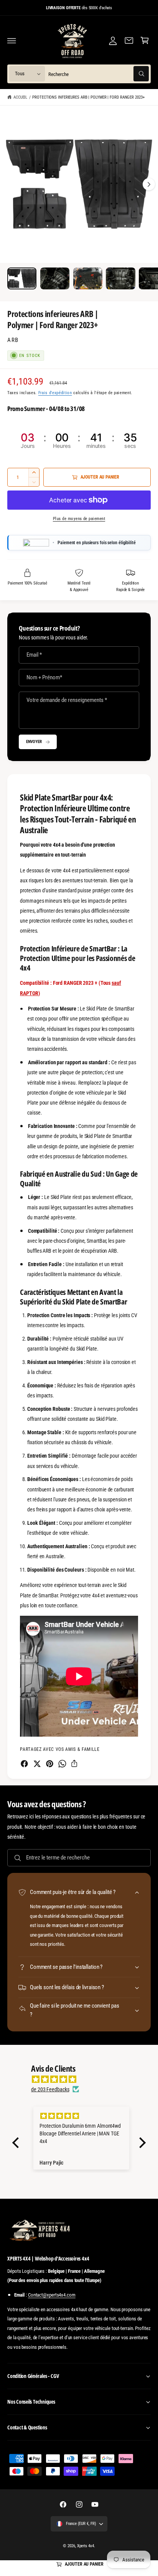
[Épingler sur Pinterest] (50, 1764)
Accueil (20, 97)
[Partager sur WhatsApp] (62, 1764)
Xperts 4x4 (86, 2546)
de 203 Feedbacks (50, 2089)
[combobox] (99, 74)
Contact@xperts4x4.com (52, 2295)
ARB (13, 340)
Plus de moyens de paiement (79, 519)
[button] (12, 41)
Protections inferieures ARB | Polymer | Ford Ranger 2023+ (88, 97)
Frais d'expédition (55, 393)
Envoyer (34, 741)
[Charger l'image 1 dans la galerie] (22, 278)
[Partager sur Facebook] (24, 1764)
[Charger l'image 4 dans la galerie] (120, 278)
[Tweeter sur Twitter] (37, 1764)
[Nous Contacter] (129, 41)
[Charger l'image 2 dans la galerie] (55, 278)
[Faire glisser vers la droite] (149, 184)
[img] (83, 2079)
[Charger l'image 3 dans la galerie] (88, 278)
